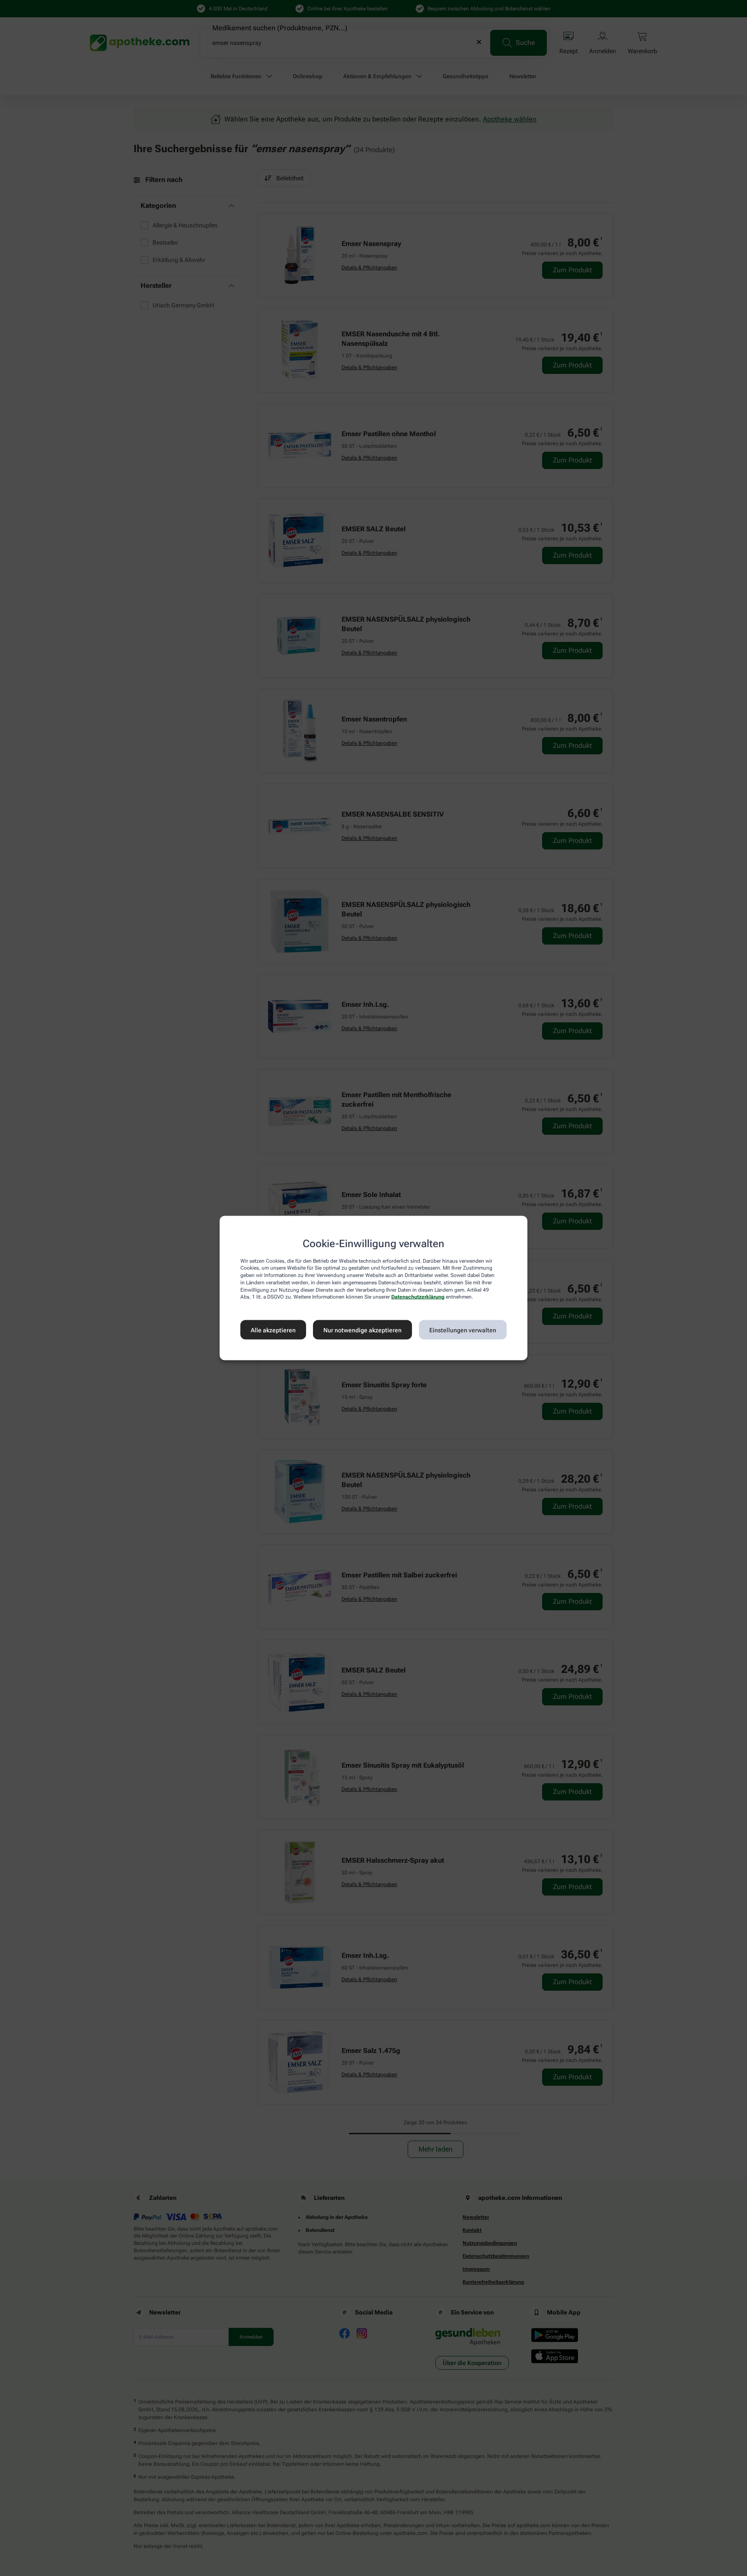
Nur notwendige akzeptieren (362, 1330)
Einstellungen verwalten (463, 1330)
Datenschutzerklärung (418, 1297)
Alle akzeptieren (273, 1330)
